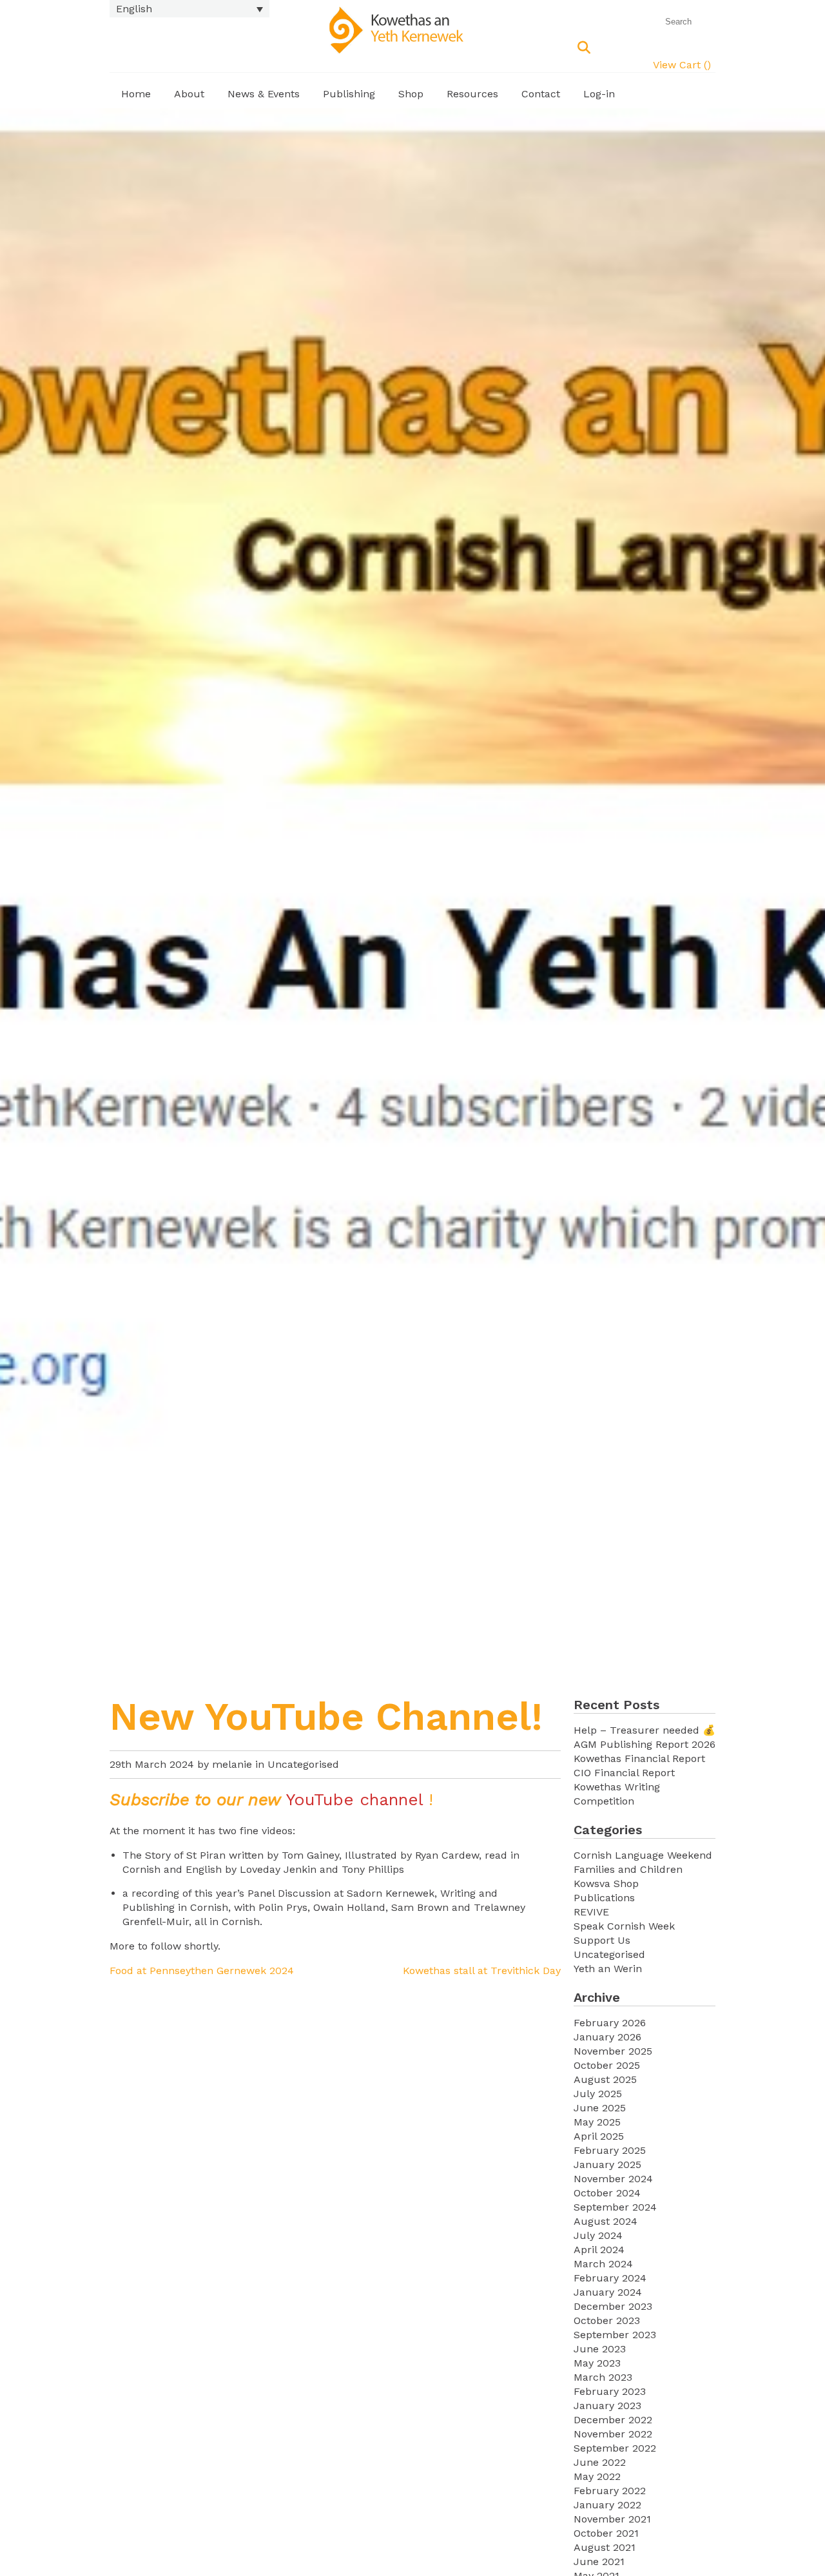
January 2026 (607, 2037)
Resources (472, 94)
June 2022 (600, 2462)
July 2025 (598, 2094)
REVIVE (591, 1912)
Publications (604, 1898)
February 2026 (610, 2023)
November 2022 (613, 2434)
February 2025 (610, 2150)
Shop (411, 94)
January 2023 (607, 2406)
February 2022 (610, 2491)
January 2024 (608, 2292)
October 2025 (607, 2065)
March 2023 (603, 2377)
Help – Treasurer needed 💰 (645, 1730)
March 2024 (603, 2264)
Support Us (602, 1940)
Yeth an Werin (608, 1969)
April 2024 (599, 2250)
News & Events (264, 94)
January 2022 (607, 2505)
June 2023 (600, 2349)
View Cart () (682, 65)
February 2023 (610, 2391)
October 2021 (606, 2533)
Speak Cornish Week (624, 1926)
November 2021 (612, 2519)
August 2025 (605, 2079)
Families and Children (628, 1869)
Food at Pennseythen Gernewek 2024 (202, 1971)
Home (136, 94)
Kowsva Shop (606, 1884)
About (189, 94)
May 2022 (597, 2476)
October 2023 (607, 2320)
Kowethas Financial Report (639, 1758)
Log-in (599, 94)
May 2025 (597, 2122)
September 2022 (615, 2448)
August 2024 (606, 2221)
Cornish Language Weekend (643, 1855)
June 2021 (599, 2561)
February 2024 (610, 2278)
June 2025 (600, 2108)
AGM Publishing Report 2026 (645, 1744)
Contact (541, 94)
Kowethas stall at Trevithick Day (482, 1971)
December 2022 (613, 2420)
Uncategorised (303, 1764)
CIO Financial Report (624, 1773)
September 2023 (615, 2335)
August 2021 (605, 2547)
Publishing (349, 94)
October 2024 (607, 2193)
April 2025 (599, 2136)
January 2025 (607, 2164)
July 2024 (598, 2235)
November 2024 (613, 2179)
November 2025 (613, 2051)
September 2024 (615, 2207)
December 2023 (613, 2306)
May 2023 (597, 2363)
